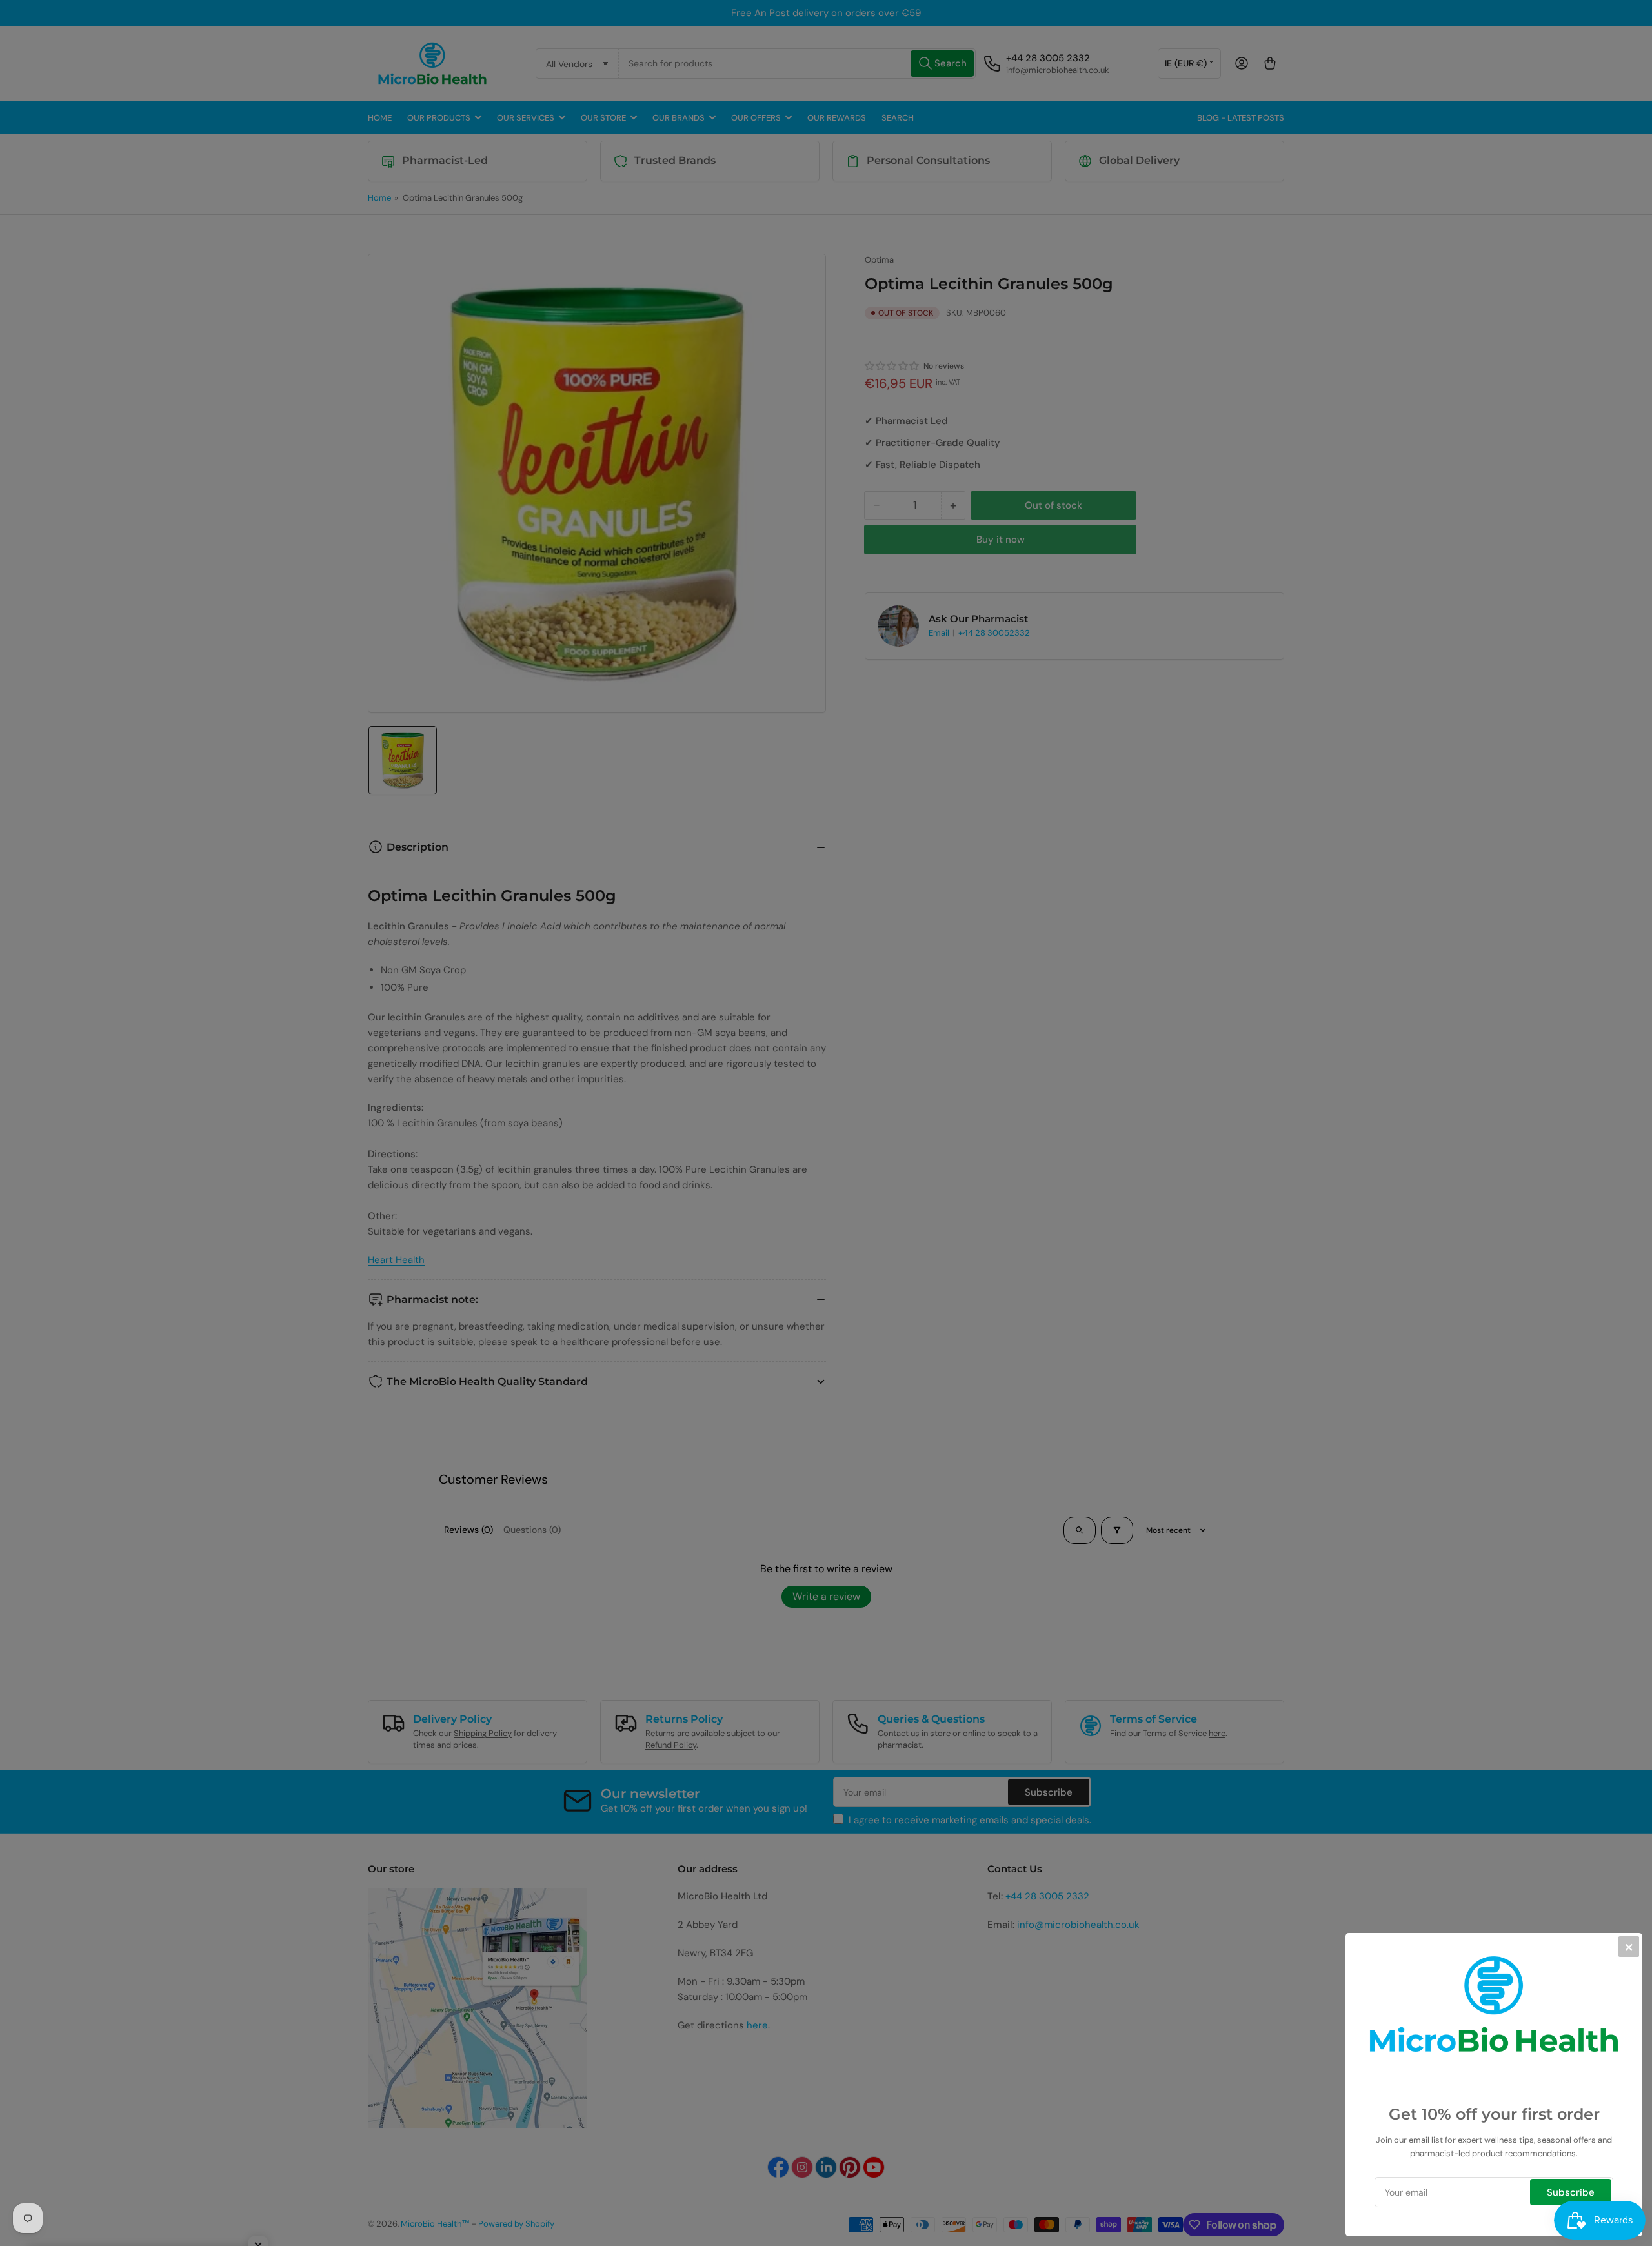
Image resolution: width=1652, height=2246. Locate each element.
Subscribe (1571, 2192)
